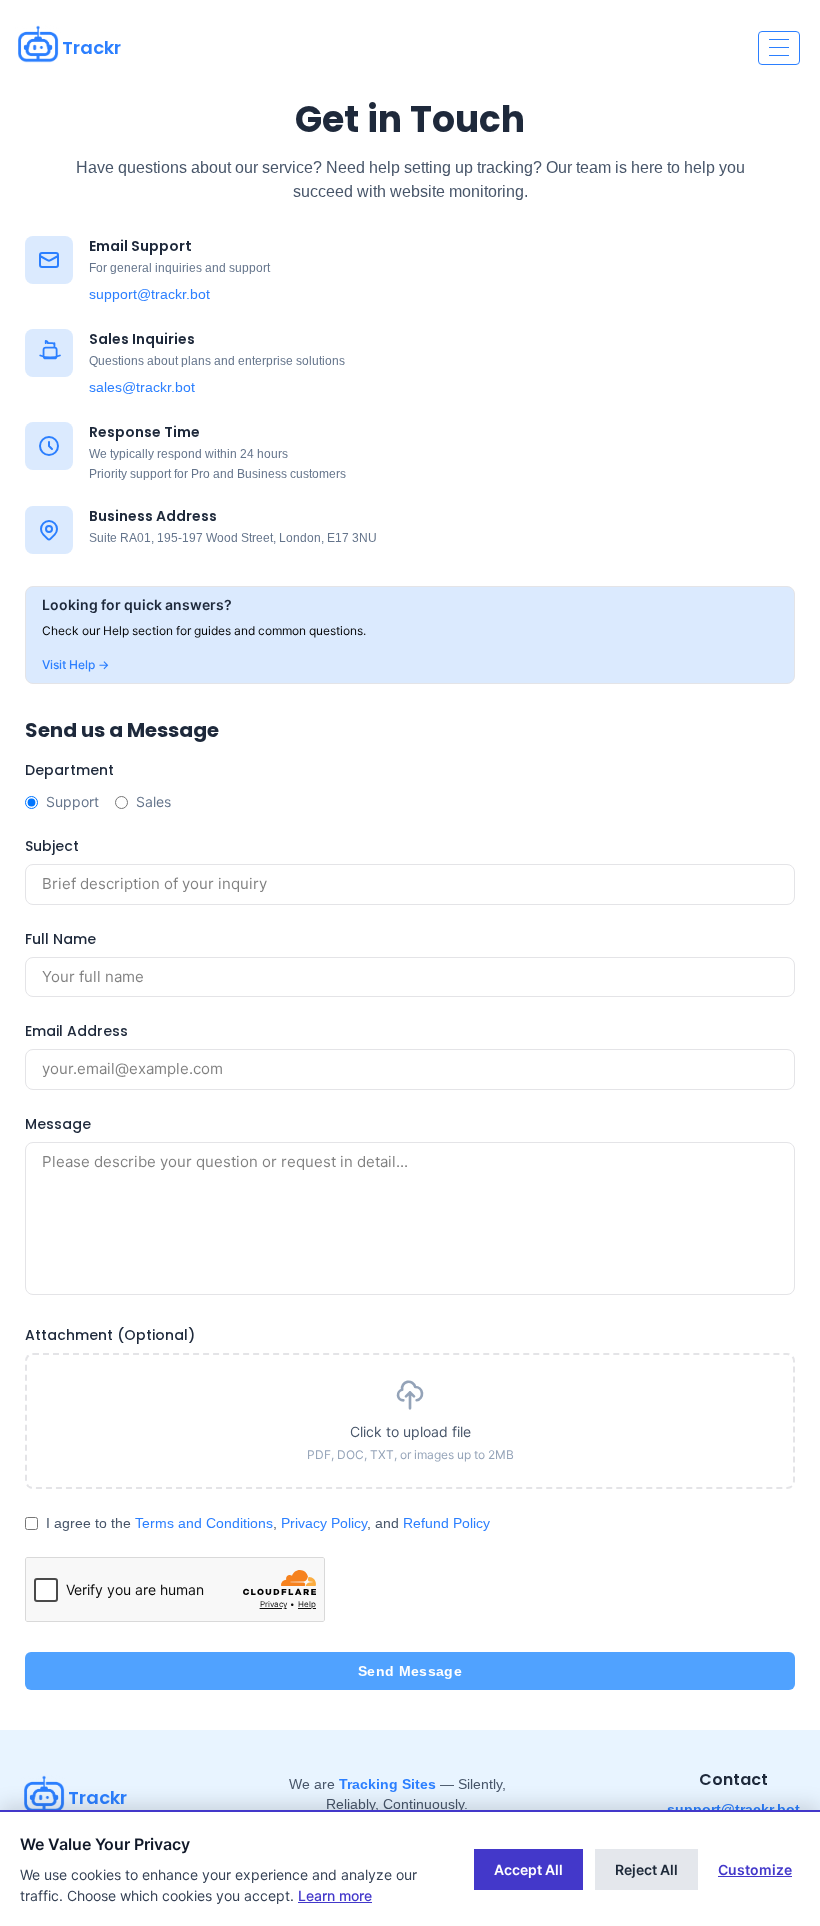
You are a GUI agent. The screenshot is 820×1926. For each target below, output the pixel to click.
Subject (52, 846)
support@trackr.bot (149, 294)
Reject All (646, 1869)
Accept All (528, 1869)
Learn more (335, 1895)
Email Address (76, 1031)
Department (69, 770)
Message (58, 1124)
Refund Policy (446, 1523)
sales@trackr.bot (142, 387)
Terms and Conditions (204, 1523)
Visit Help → (75, 664)
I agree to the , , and (268, 1523)
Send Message (410, 1671)
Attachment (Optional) (110, 1335)
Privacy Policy (324, 1523)
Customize (755, 1869)
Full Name (60, 939)
